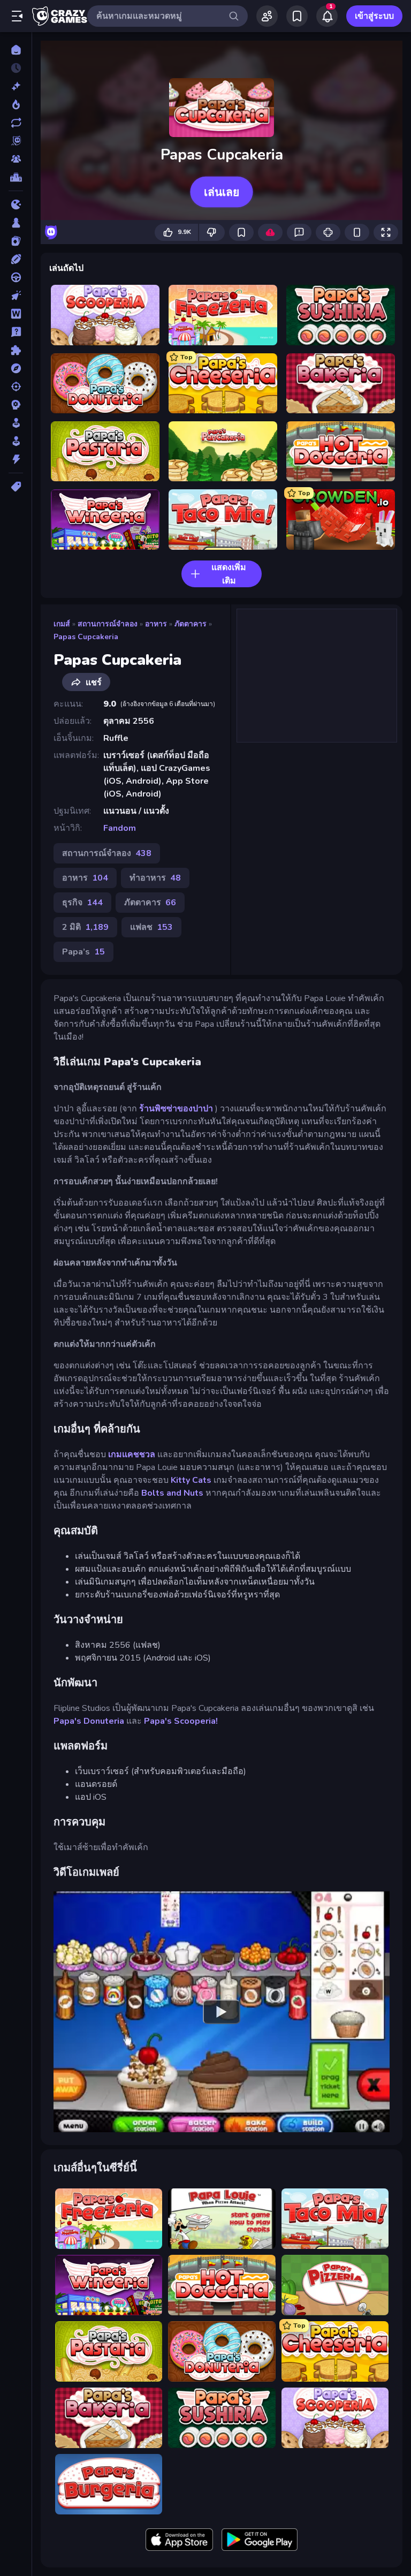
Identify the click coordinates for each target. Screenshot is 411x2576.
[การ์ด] (16, 241)
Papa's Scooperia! (181, 1721)
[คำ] (16, 314)
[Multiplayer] (16, 159)
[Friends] (267, 16)
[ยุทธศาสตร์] (16, 405)
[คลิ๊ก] (16, 296)
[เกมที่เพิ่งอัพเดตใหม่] (16, 123)
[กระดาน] (16, 223)
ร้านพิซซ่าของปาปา (176, 1109)
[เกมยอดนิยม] (16, 104)
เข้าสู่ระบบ (374, 16)
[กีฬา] (16, 259)
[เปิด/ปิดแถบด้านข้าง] (17, 16)
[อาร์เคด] (16, 441)
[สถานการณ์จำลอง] (16, 423)
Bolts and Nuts (172, 1493)
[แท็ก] (16, 487)
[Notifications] (327, 16)
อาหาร (156, 624)
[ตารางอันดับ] (16, 177)
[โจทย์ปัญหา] (16, 332)
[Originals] (16, 141)
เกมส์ (62, 624)
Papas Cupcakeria (86, 637)
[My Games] (297, 16)
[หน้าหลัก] (16, 50)
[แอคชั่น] (16, 459)
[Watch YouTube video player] (222, 2012)
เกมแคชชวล (132, 1454)
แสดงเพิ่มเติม (229, 574)
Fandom (120, 828)
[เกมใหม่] (16, 86)
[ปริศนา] (16, 350)
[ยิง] (16, 387)
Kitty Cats (191, 1480)
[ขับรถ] (16, 277)
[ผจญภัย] (16, 368)
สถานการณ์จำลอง (108, 624)
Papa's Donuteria (89, 1721)
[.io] (16, 204)
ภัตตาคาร (191, 624)
